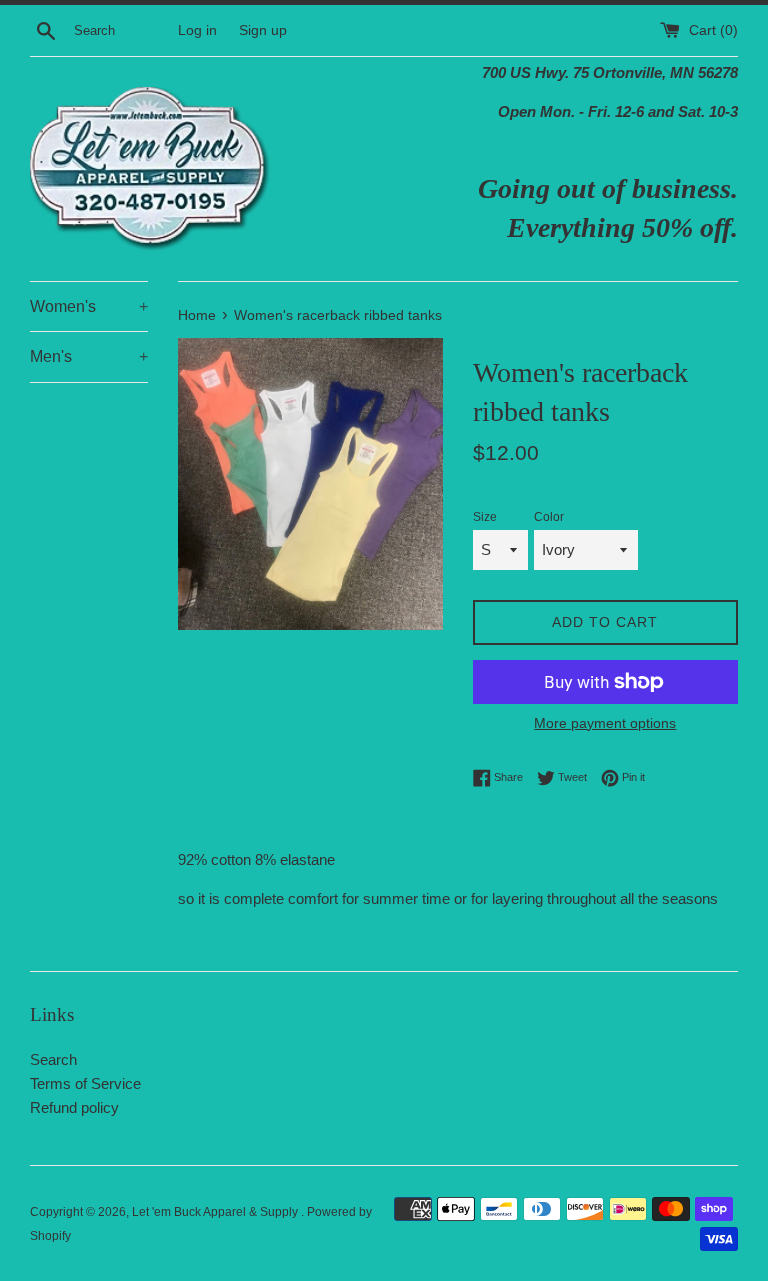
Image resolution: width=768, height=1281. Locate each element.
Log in (197, 30)
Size (485, 517)
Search (53, 1059)
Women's (89, 306)
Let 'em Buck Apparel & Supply (216, 1212)
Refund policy (74, 1107)
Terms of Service (85, 1083)
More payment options (605, 723)
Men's (89, 356)
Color (549, 517)
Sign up (263, 30)
